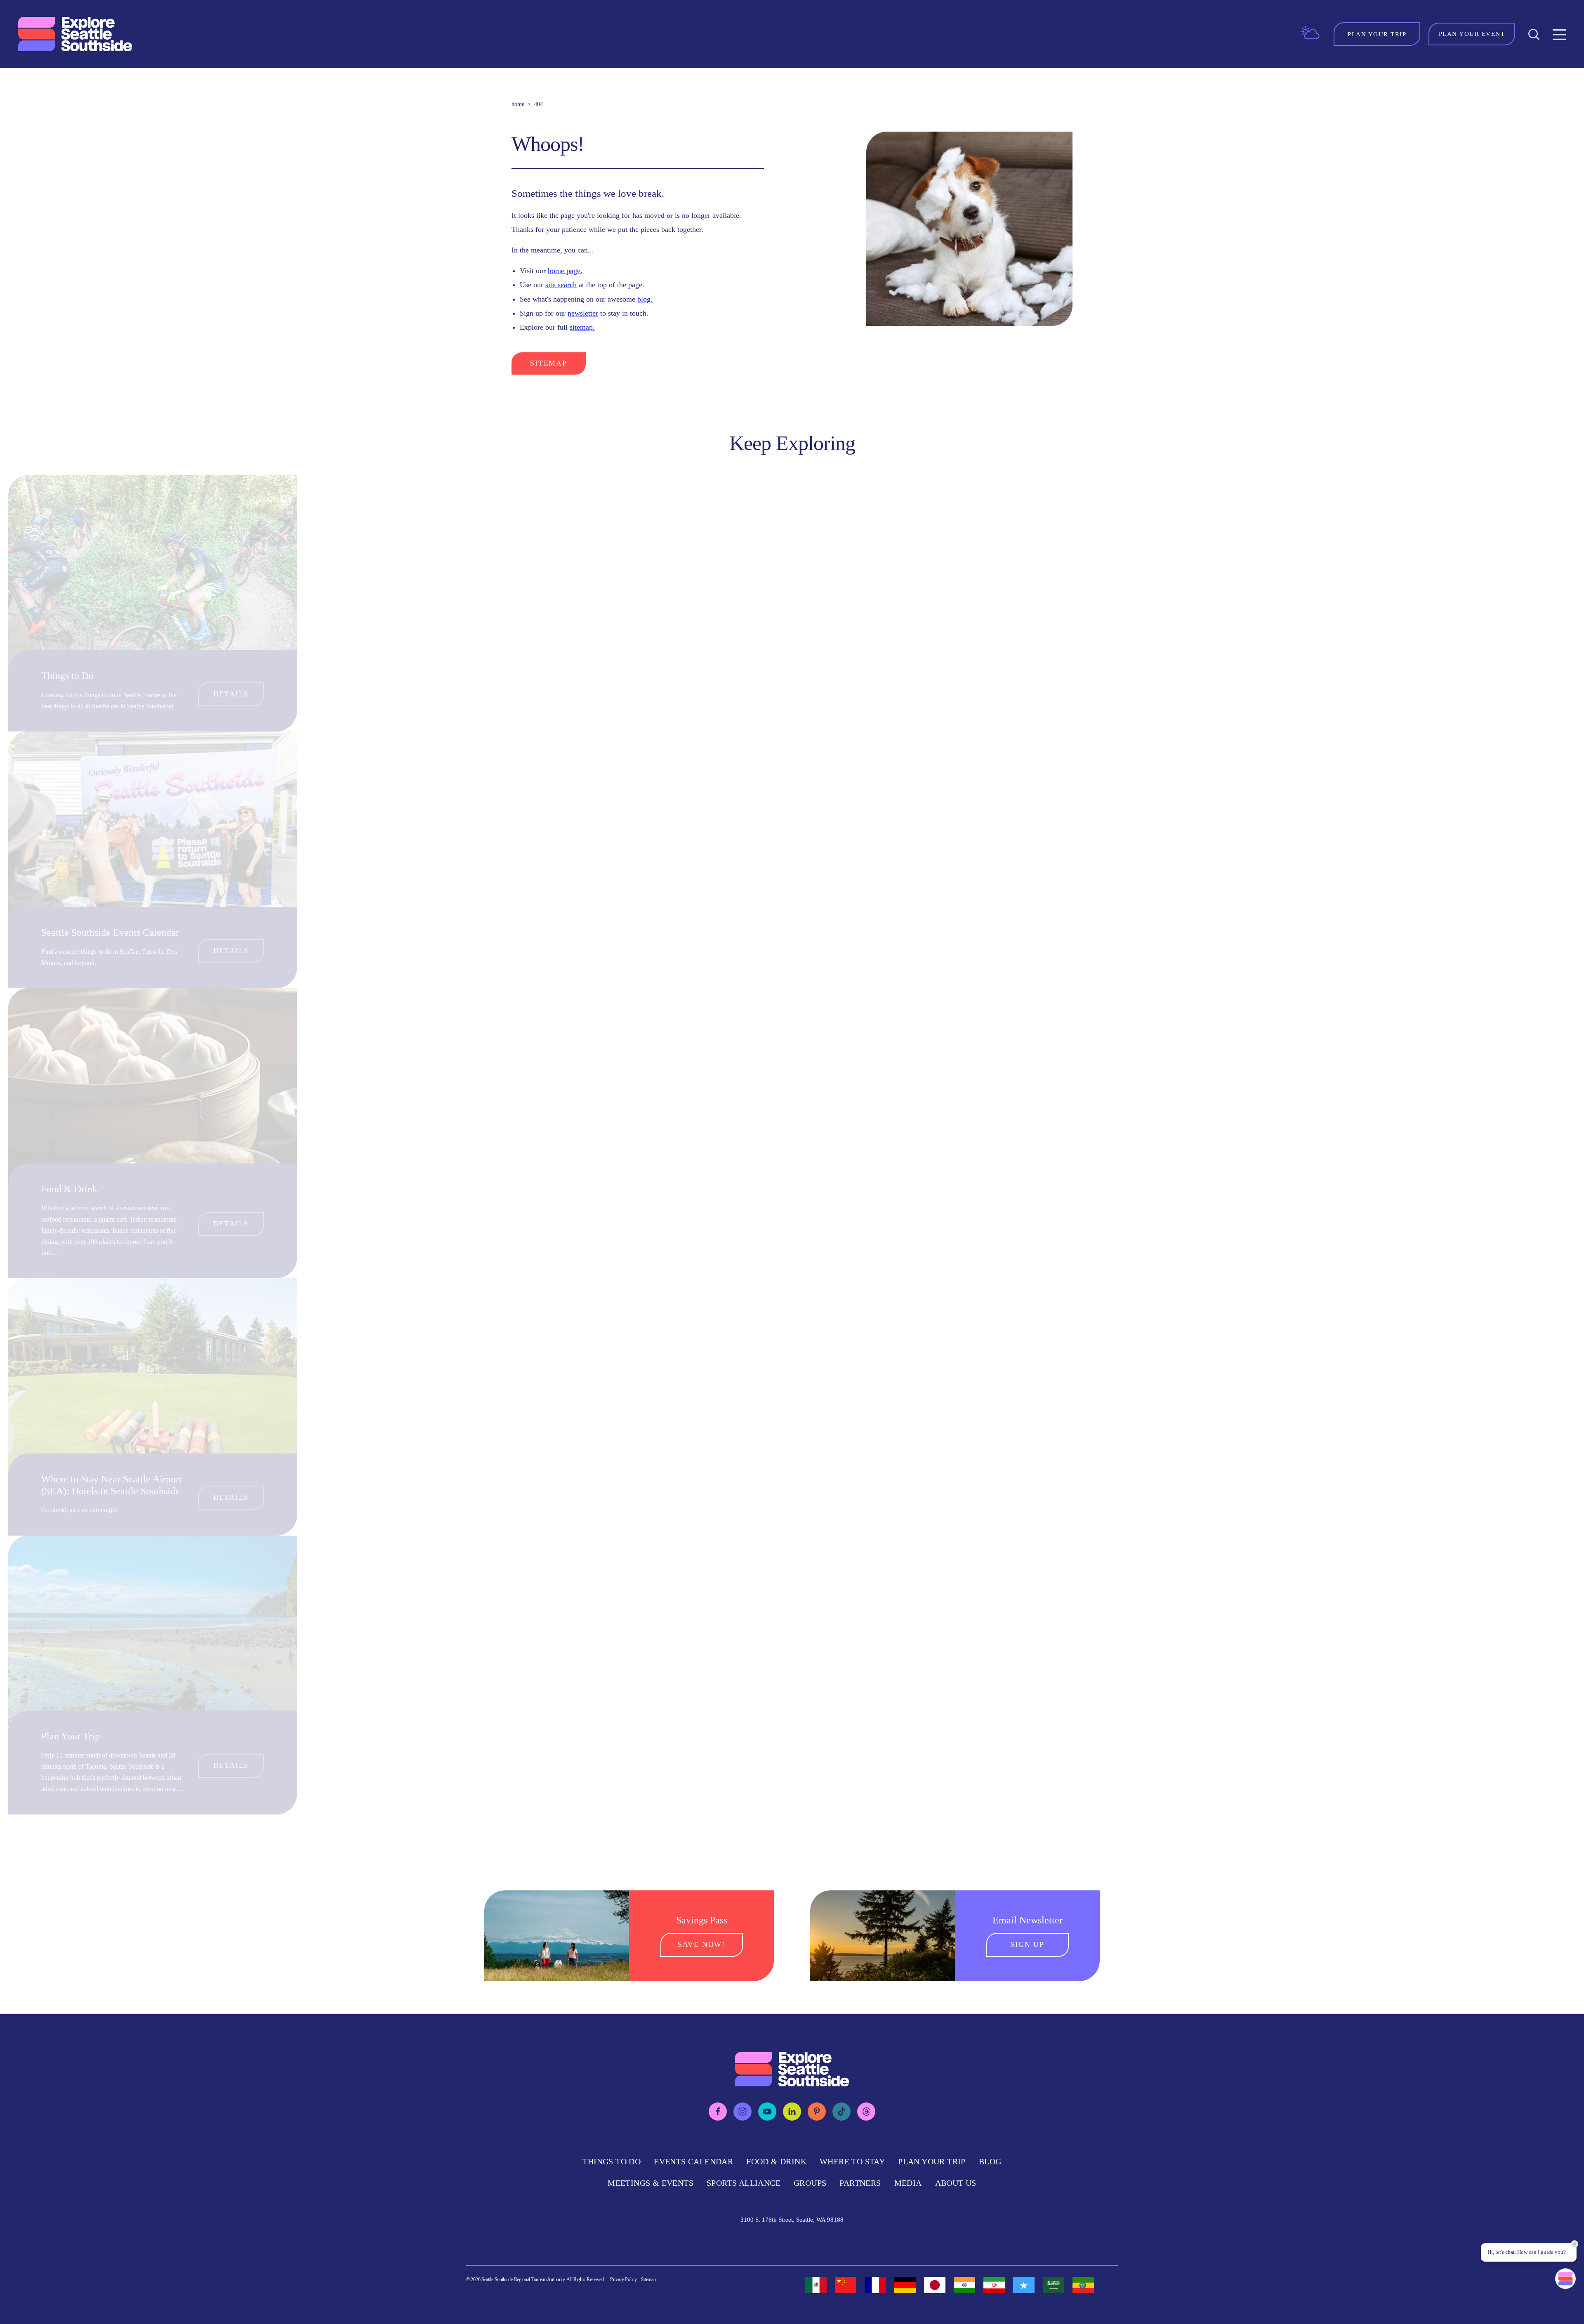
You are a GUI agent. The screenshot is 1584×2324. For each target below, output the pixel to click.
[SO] (1024, 2285)
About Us (956, 2183)
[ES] (816, 2285)
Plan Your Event (1472, 34)
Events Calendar (693, 2161)
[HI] (964, 2285)
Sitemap (549, 363)
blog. (645, 299)
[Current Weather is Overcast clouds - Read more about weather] (1310, 33)
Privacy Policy (623, 2279)
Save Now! (701, 1944)
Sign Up (1027, 1944)
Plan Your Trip (71, 1736)
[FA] (994, 2285)
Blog (990, 2161)
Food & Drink (69, 1189)
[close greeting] (1575, 2244)
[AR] (1054, 2285)
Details (231, 694)
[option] (816, 2285)
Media (908, 2183)
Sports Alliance (744, 2183)
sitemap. (582, 327)
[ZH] (846, 2285)
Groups (810, 2183)
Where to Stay (852, 2161)
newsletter (583, 313)
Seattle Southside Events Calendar (110, 932)
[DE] (905, 2285)
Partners (860, 2183)
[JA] (935, 2285)
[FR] (875, 2285)
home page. (565, 271)
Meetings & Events (651, 2183)
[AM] (1083, 2285)
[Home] (76, 34)
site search (561, 285)
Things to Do (67, 676)
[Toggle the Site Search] (1534, 34)
